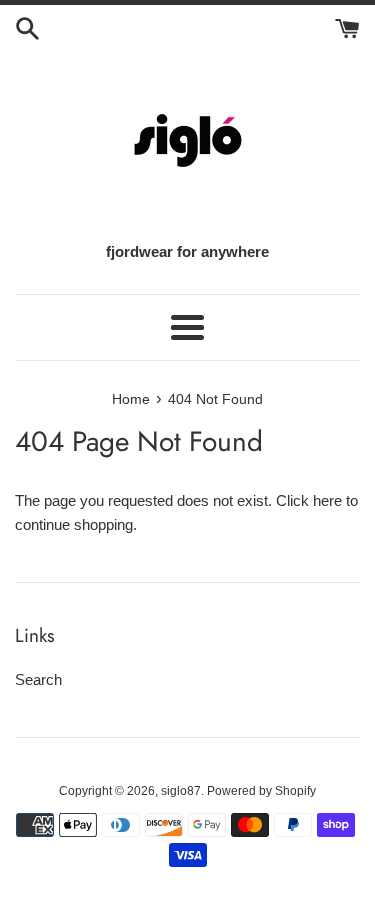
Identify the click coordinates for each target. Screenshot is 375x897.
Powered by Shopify (261, 791)
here (327, 500)
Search (38, 679)
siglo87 (181, 791)
